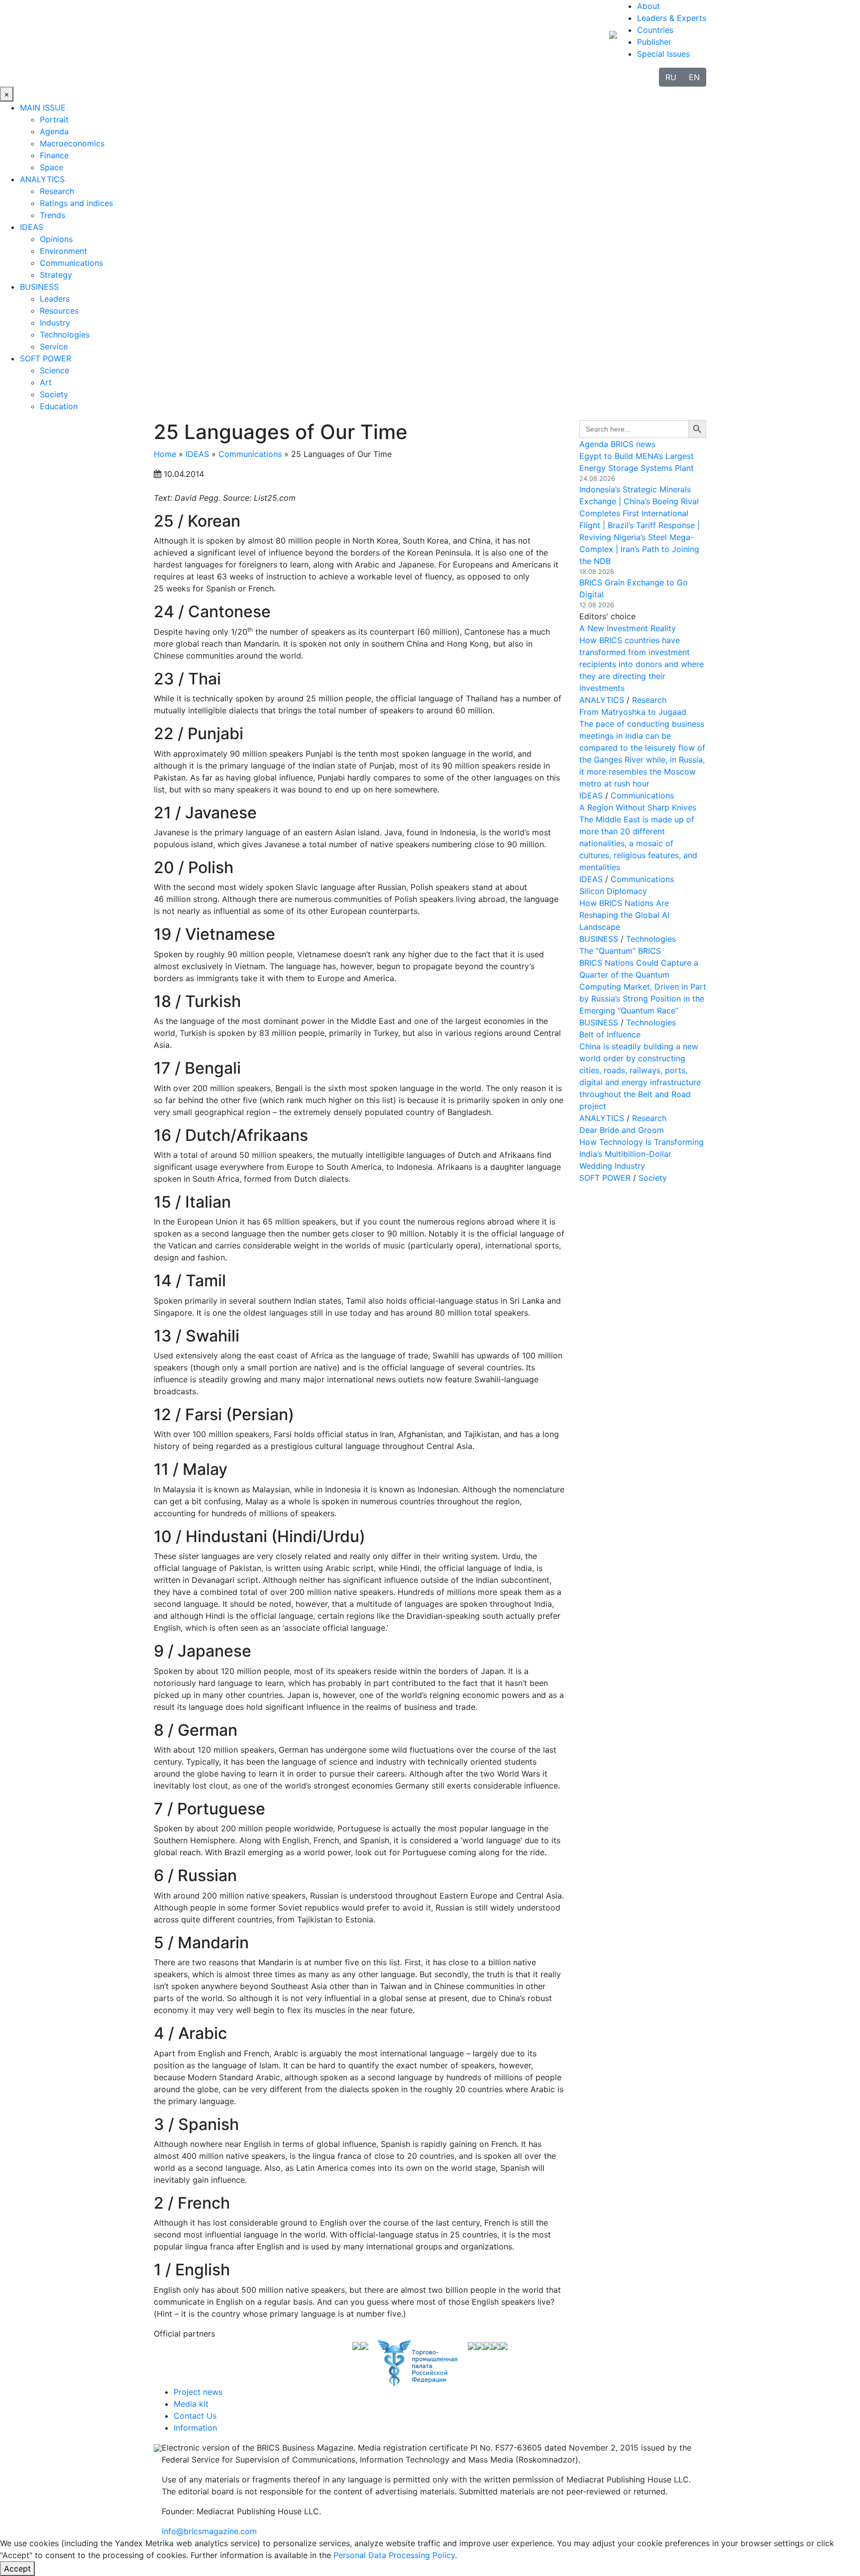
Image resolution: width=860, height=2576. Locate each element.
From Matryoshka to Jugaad (633, 712)
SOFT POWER (46, 358)
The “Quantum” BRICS (620, 951)
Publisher (654, 42)
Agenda (54, 131)
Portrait (54, 119)
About (648, 6)
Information (195, 2428)
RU (671, 77)
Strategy (56, 275)
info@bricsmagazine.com (209, 2531)
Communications (71, 263)
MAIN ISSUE (43, 108)
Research (57, 191)
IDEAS (32, 227)
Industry (55, 323)
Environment (63, 251)
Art (46, 382)
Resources (59, 311)
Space (52, 167)
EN (694, 77)
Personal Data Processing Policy (394, 2555)
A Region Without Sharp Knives (638, 807)
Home (165, 454)
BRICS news (633, 444)
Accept (17, 2569)
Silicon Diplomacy (613, 891)
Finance (54, 155)
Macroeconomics (72, 143)
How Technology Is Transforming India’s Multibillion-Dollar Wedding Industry (642, 1154)
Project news (198, 2392)
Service (54, 346)
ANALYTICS (42, 179)
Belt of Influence (610, 1034)
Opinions (56, 239)
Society (54, 394)
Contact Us (195, 2416)
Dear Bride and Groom (622, 1130)
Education (59, 406)
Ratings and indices (76, 203)
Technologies (65, 335)
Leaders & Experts (672, 18)
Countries (655, 30)
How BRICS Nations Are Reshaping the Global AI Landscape (624, 915)
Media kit (191, 2404)
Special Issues (663, 54)
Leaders (55, 299)
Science (54, 370)
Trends (53, 215)
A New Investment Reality (628, 628)
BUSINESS (39, 287)
